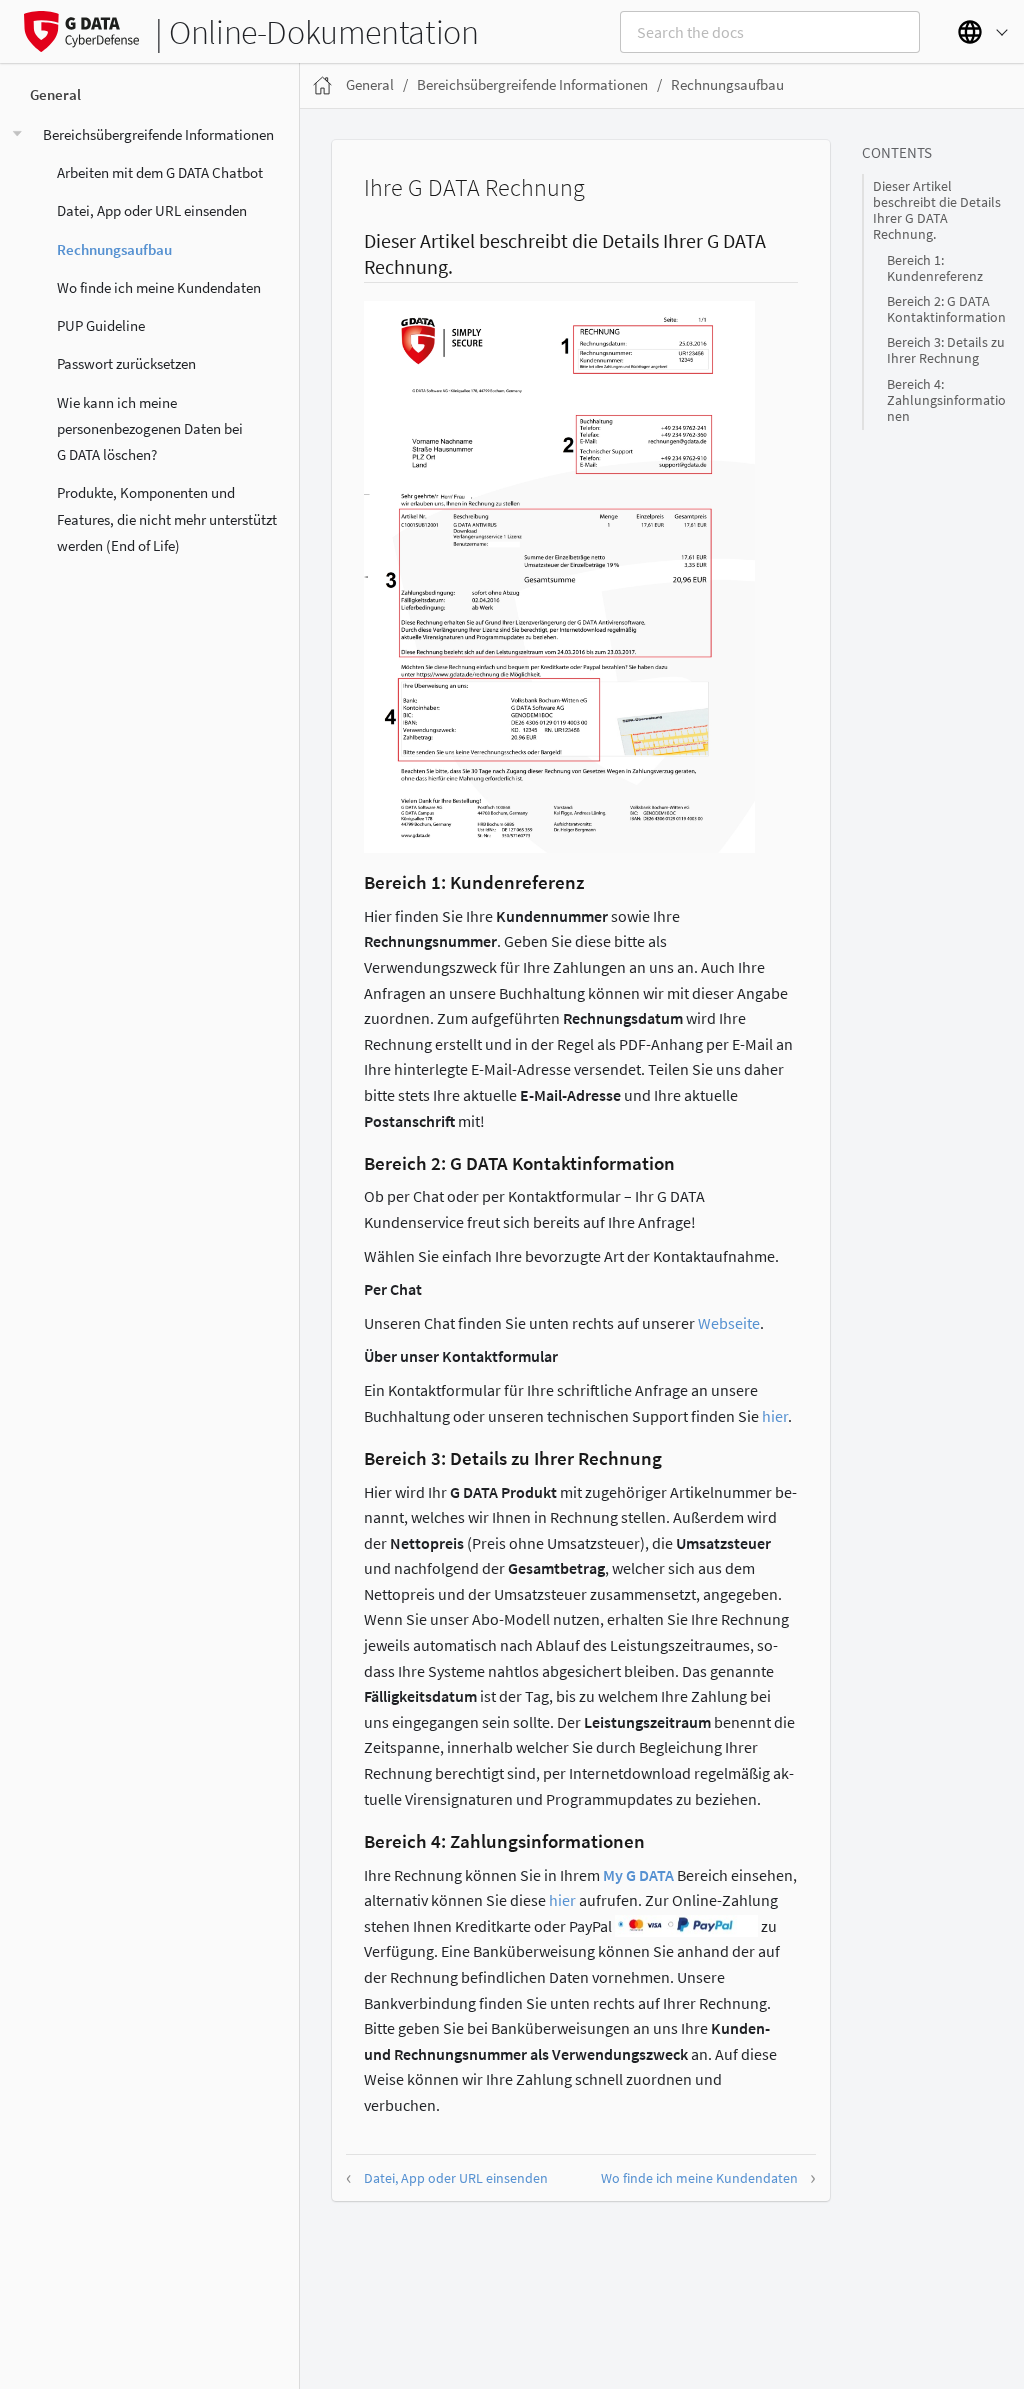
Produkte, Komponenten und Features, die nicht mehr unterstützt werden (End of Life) (167, 519)
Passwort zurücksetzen (126, 363)
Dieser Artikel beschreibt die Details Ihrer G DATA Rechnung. (937, 211)
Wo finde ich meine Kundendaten (159, 287)
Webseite (729, 1323)
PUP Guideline (101, 325)
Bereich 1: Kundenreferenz (935, 268)
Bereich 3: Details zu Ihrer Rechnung (946, 350)
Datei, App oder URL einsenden (152, 210)
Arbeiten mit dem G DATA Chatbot (160, 172)
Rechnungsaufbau (114, 249)
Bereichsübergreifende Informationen (158, 134)
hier (775, 1416)
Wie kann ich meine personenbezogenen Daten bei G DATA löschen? (150, 429)
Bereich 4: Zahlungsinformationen (946, 400)
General (55, 94)
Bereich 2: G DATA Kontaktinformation (946, 309)
